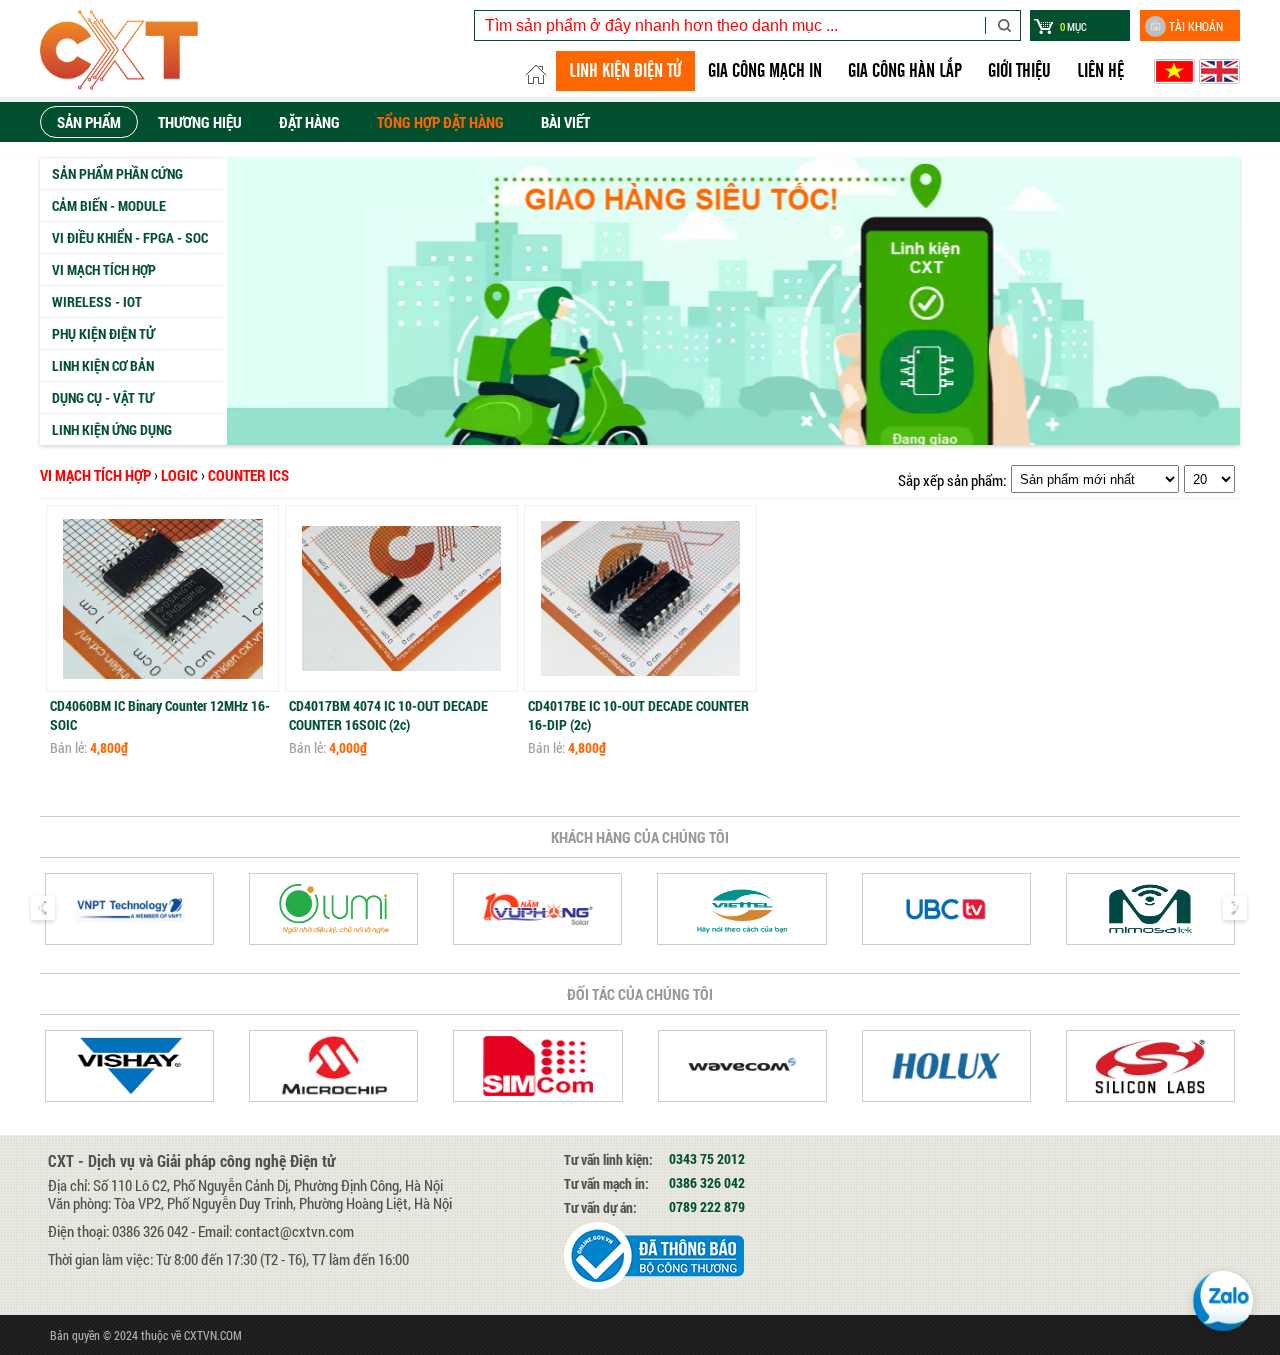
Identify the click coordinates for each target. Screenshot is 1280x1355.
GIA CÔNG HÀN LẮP (905, 71)
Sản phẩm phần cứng (117, 173)
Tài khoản (1196, 26)
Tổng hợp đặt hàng (440, 122)
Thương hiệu (200, 122)
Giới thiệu (1019, 71)
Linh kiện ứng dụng (112, 429)
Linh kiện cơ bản (103, 365)
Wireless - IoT (97, 301)
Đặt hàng (309, 122)
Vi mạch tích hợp (104, 269)
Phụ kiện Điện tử (103, 333)
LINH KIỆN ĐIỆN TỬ (625, 71)
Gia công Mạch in (765, 71)
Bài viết (565, 122)
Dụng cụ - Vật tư (103, 397)
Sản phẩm (89, 122)
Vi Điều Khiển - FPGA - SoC (130, 237)
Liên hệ (1100, 71)
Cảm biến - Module (109, 205)
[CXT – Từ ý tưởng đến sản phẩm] (119, 48)
